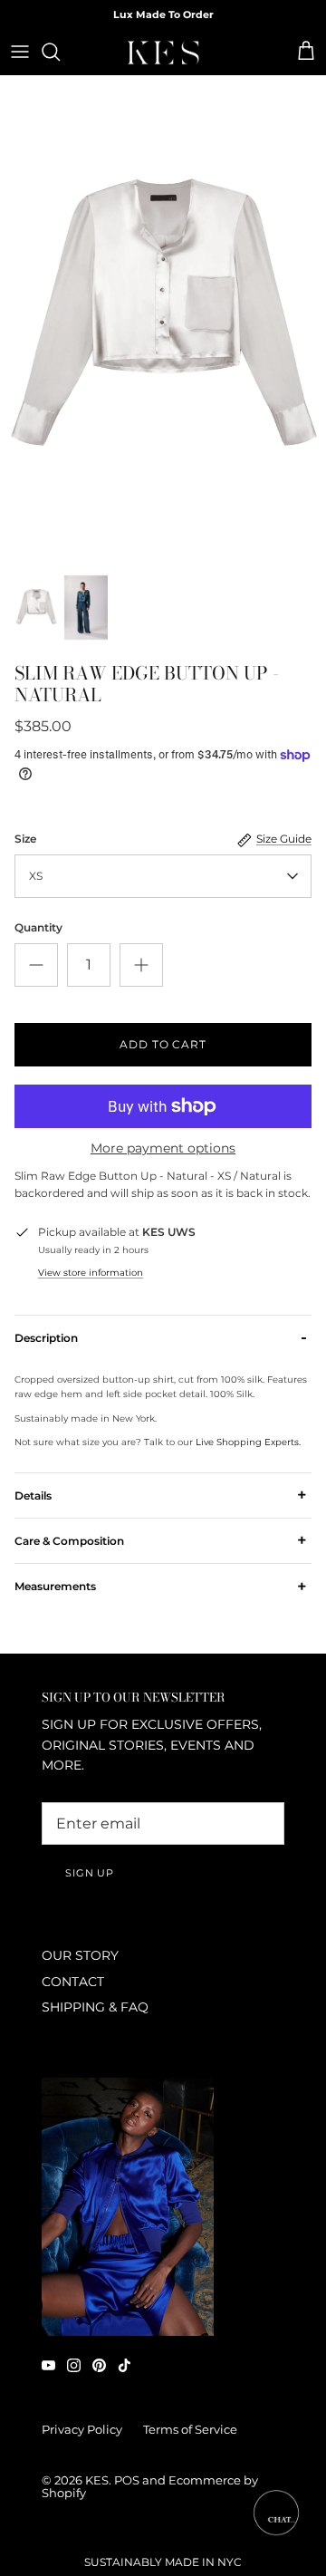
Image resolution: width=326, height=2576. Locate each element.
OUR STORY (80, 1955)
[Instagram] (74, 2365)
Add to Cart (163, 1044)
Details (161, 1495)
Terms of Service (190, 2429)
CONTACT (73, 1982)
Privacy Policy (82, 2429)
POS (127, 2480)
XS (36, 876)
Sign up (90, 1873)
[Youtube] (48, 2365)
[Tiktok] (125, 2365)
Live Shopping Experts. (248, 1442)
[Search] (60, 52)
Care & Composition (161, 1540)
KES (97, 2480)
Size (25, 839)
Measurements (161, 1586)
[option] (163, 320)
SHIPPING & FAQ (95, 2007)
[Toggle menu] (20, 52)
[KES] (163, 52)
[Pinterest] (99, 2365)
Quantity (38, 927)
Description (161, 1337)
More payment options (163, 1148)
